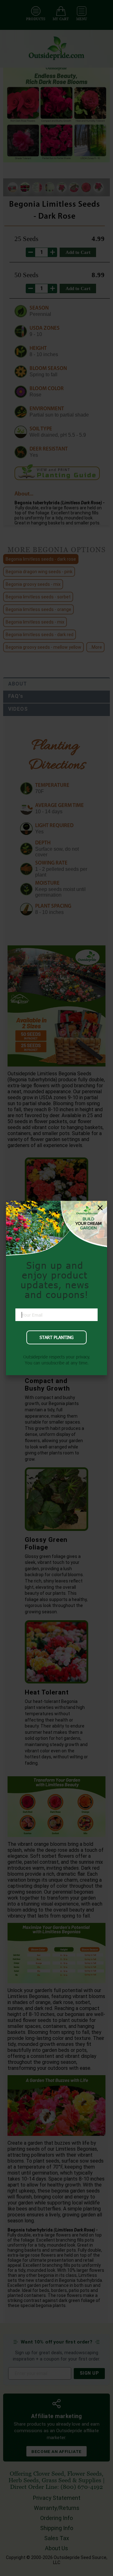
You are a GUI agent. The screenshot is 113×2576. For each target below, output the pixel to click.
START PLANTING (56, 1337)
